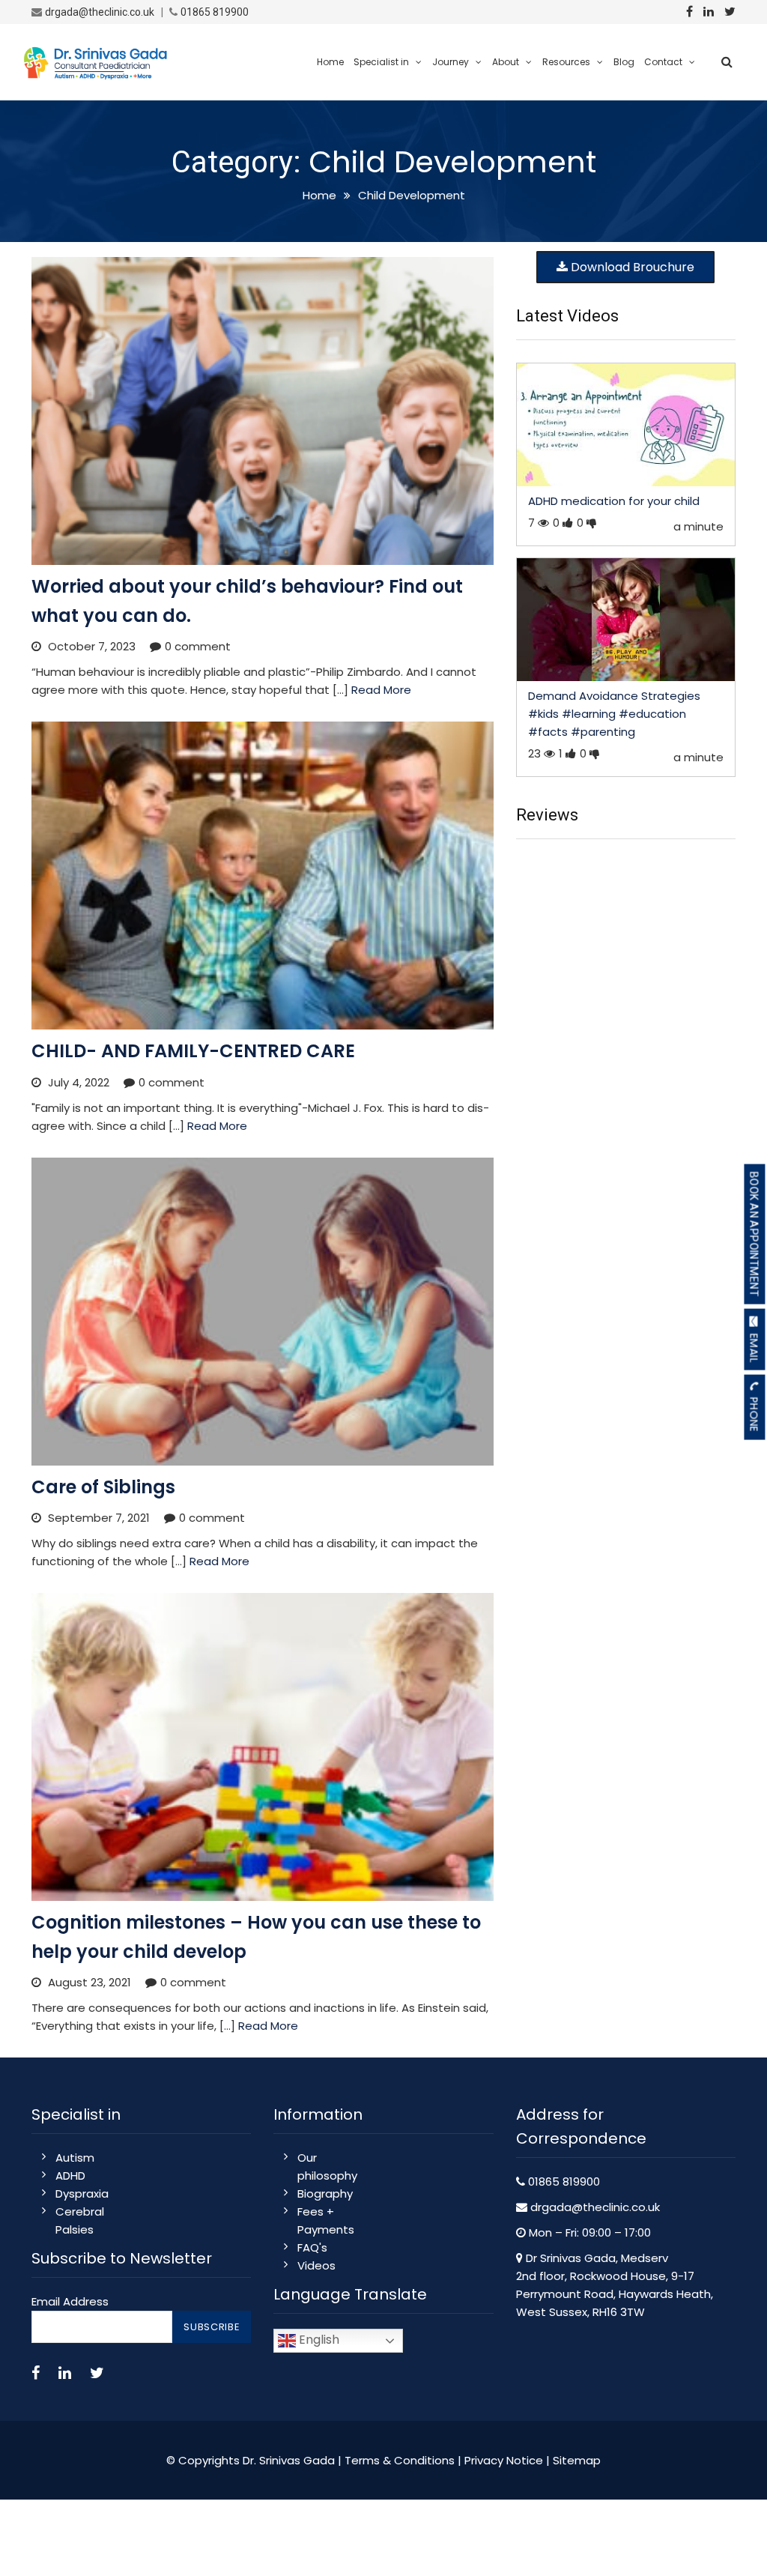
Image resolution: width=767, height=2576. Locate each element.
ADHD (70, 2176)
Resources (566, 62)
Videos (316, 2265)
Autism (75, 2158)
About (506, 62)
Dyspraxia (82, 2193)
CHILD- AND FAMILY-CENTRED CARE (193, 1051)
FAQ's (312, 2247)
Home (330, 62)
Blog (624, 62)
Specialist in (381, 62)
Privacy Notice (504, 2460)
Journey (451, 62)
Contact (663, 62)
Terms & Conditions (400, 2460)
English (318, 2340)
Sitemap (577, 2460)
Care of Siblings (103, 1487)
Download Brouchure (631, 267)
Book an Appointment (754, 1234)
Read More (381, 690)
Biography (325, 2193)
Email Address (70, 2301)
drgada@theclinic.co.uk (100, 12)
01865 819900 (215, 12)
